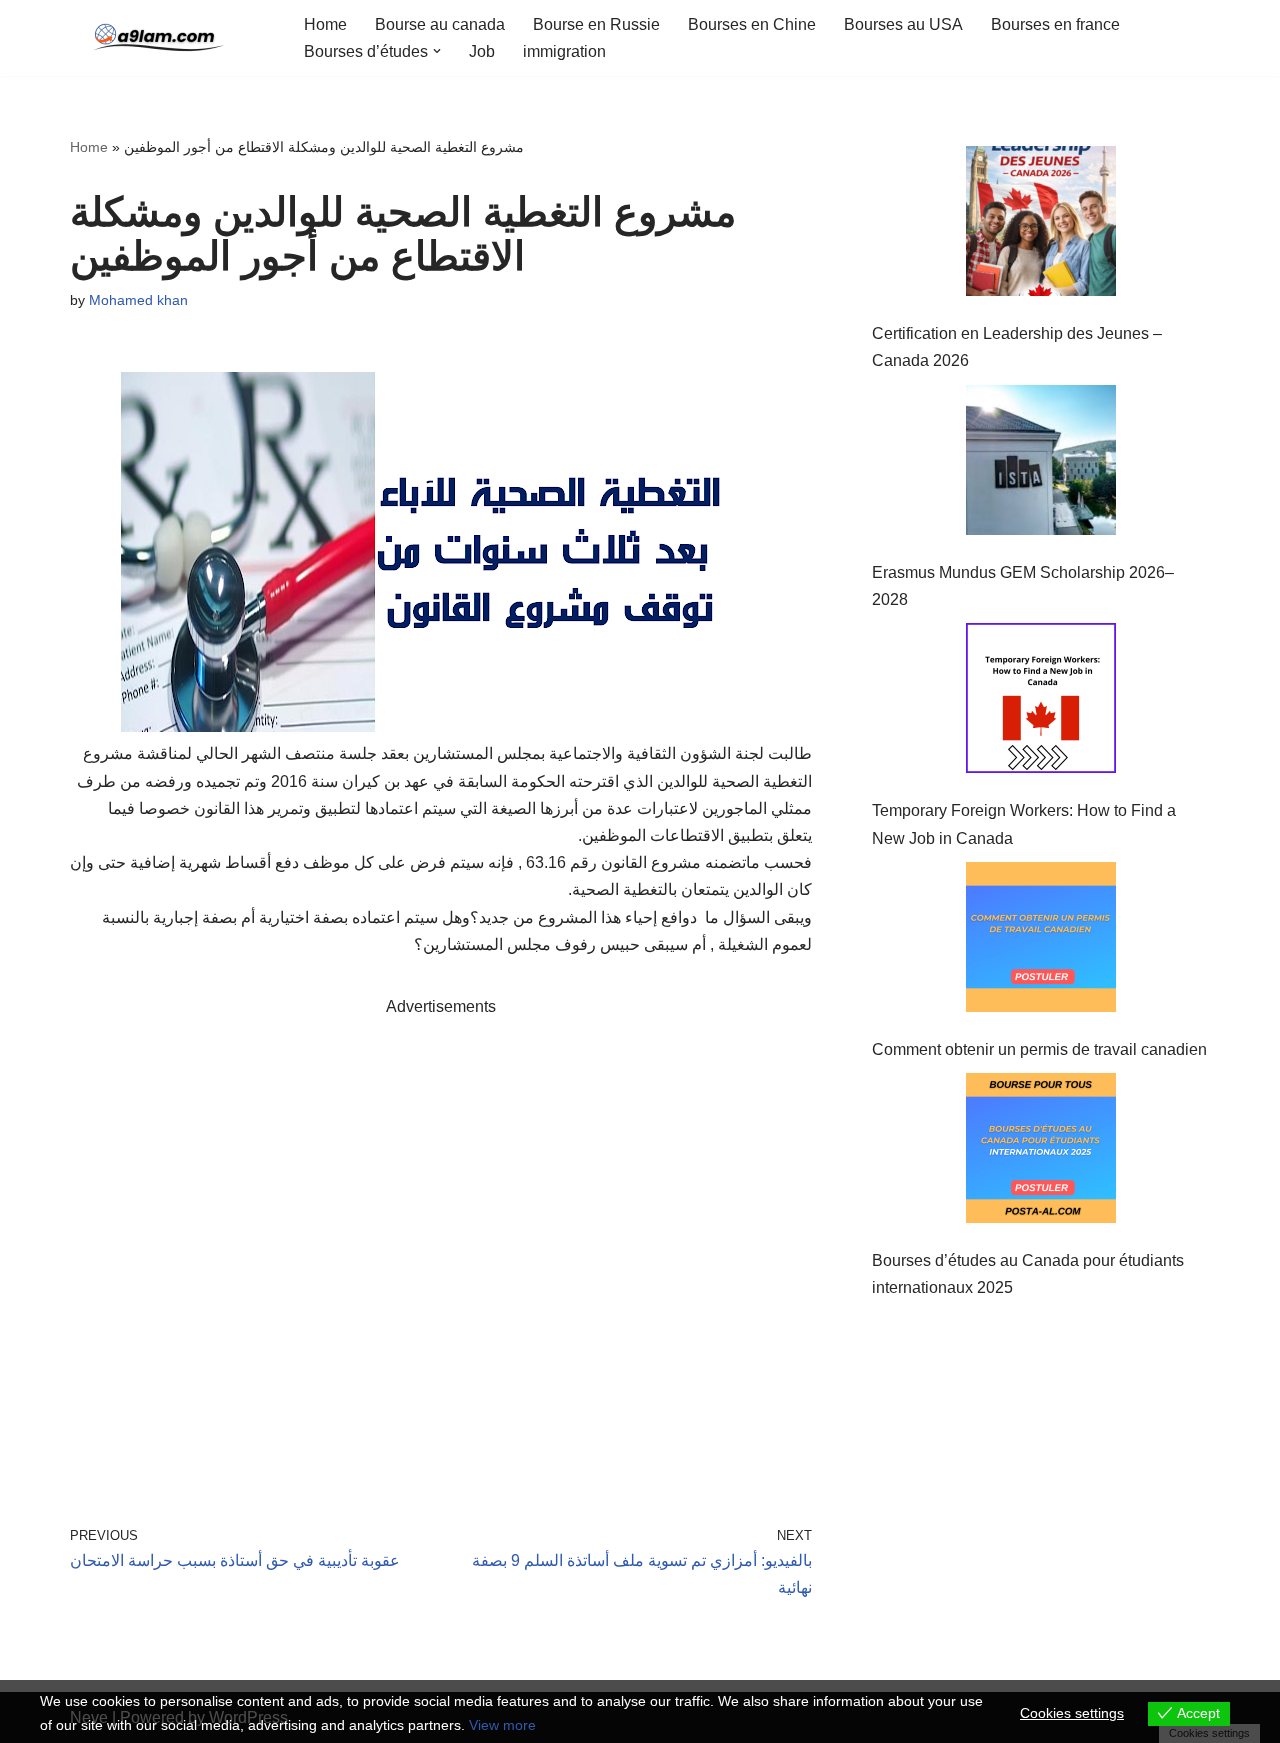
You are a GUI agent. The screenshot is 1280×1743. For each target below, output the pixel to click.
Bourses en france (1055, 24)
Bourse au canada (440, 24)
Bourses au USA (903, 24)
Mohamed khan (138, 300)
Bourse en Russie (596, 24)
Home (325, 24)
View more (502, 1725)
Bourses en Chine (752, 24)
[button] (437, 51)
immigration (564, 51)
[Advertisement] (441, 1242)
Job (482, 51)
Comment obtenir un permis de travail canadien (1039, 1049)
